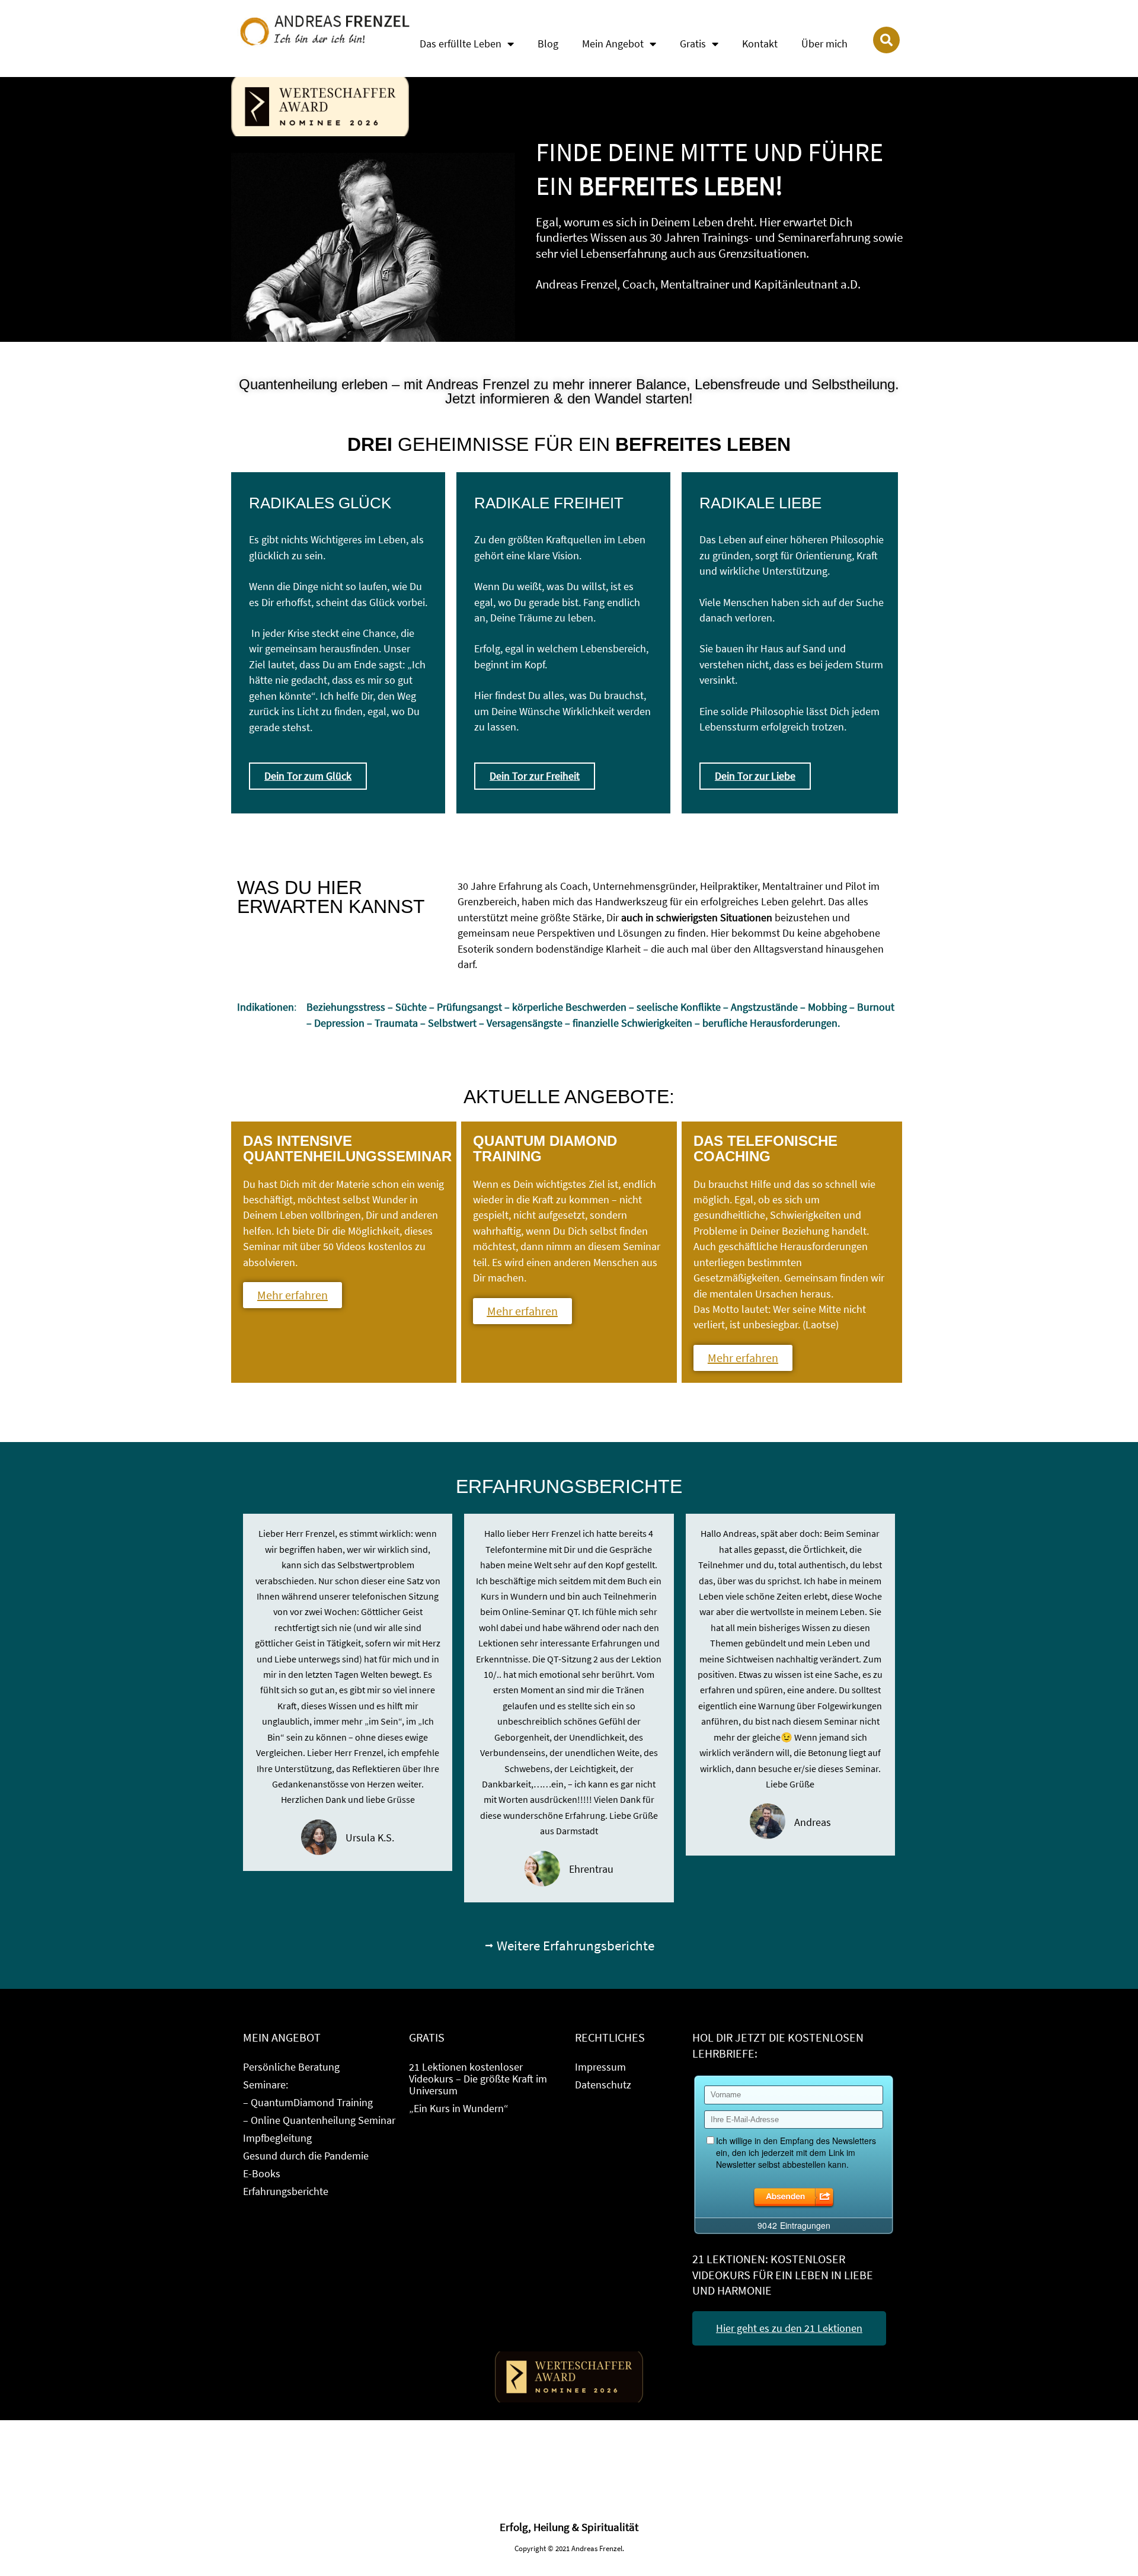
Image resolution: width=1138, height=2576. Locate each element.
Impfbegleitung (277, 2138)
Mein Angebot (613, 44)
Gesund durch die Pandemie (306, 2156)
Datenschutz (603, 2085)
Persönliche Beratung (291, 2067)
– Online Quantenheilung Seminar (319, 2120)
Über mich (824, 44)
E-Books (262, 2173)
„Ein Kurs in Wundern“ (459, 2108)
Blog (548, 44)
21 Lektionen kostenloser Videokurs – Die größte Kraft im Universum (478, 2079)
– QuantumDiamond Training (308, 2102)
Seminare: (266, 2085)
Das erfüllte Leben (461, 44)
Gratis (693, 44)
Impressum (600, 2067)
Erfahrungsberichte (286, 2191)
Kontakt (760, 44)
